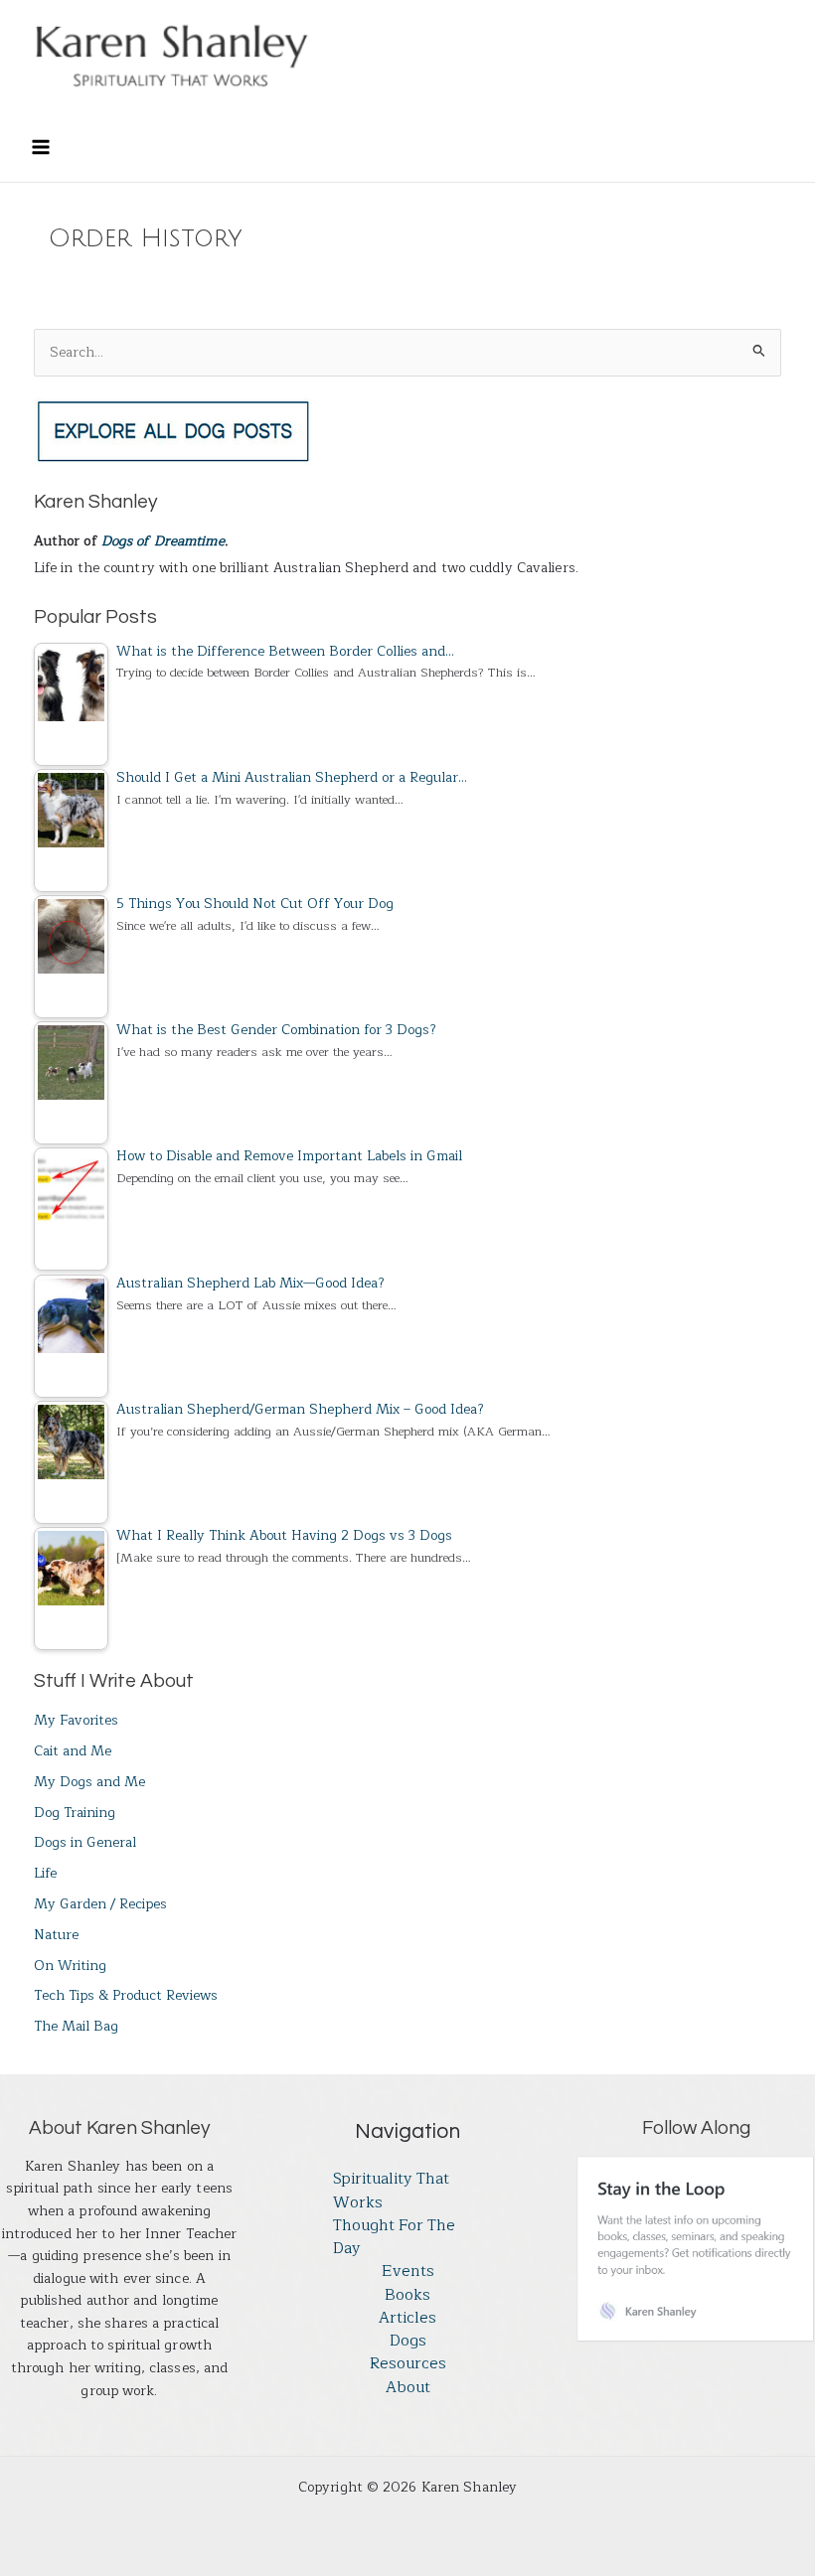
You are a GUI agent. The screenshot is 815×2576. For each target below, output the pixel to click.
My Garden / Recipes (100, 1904)
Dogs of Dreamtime (163, 541)
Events (408, 2272)
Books (407, 2295)
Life (45, 1873)
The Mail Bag (76, 2026)
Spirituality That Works (391, 2191)
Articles (407, 2318)
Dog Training (75, 1813)
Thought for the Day (394, 2238)
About (408, 2388)
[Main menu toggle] (40, 148)
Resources (408, 2364)
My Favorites (76, 1720)
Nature (56, 1935)
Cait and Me (73, 1751)
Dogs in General (85, 1842)
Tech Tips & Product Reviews (126, 1995)
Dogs (408, 2341)
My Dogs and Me (89, 1782)
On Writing (70, 1966)
